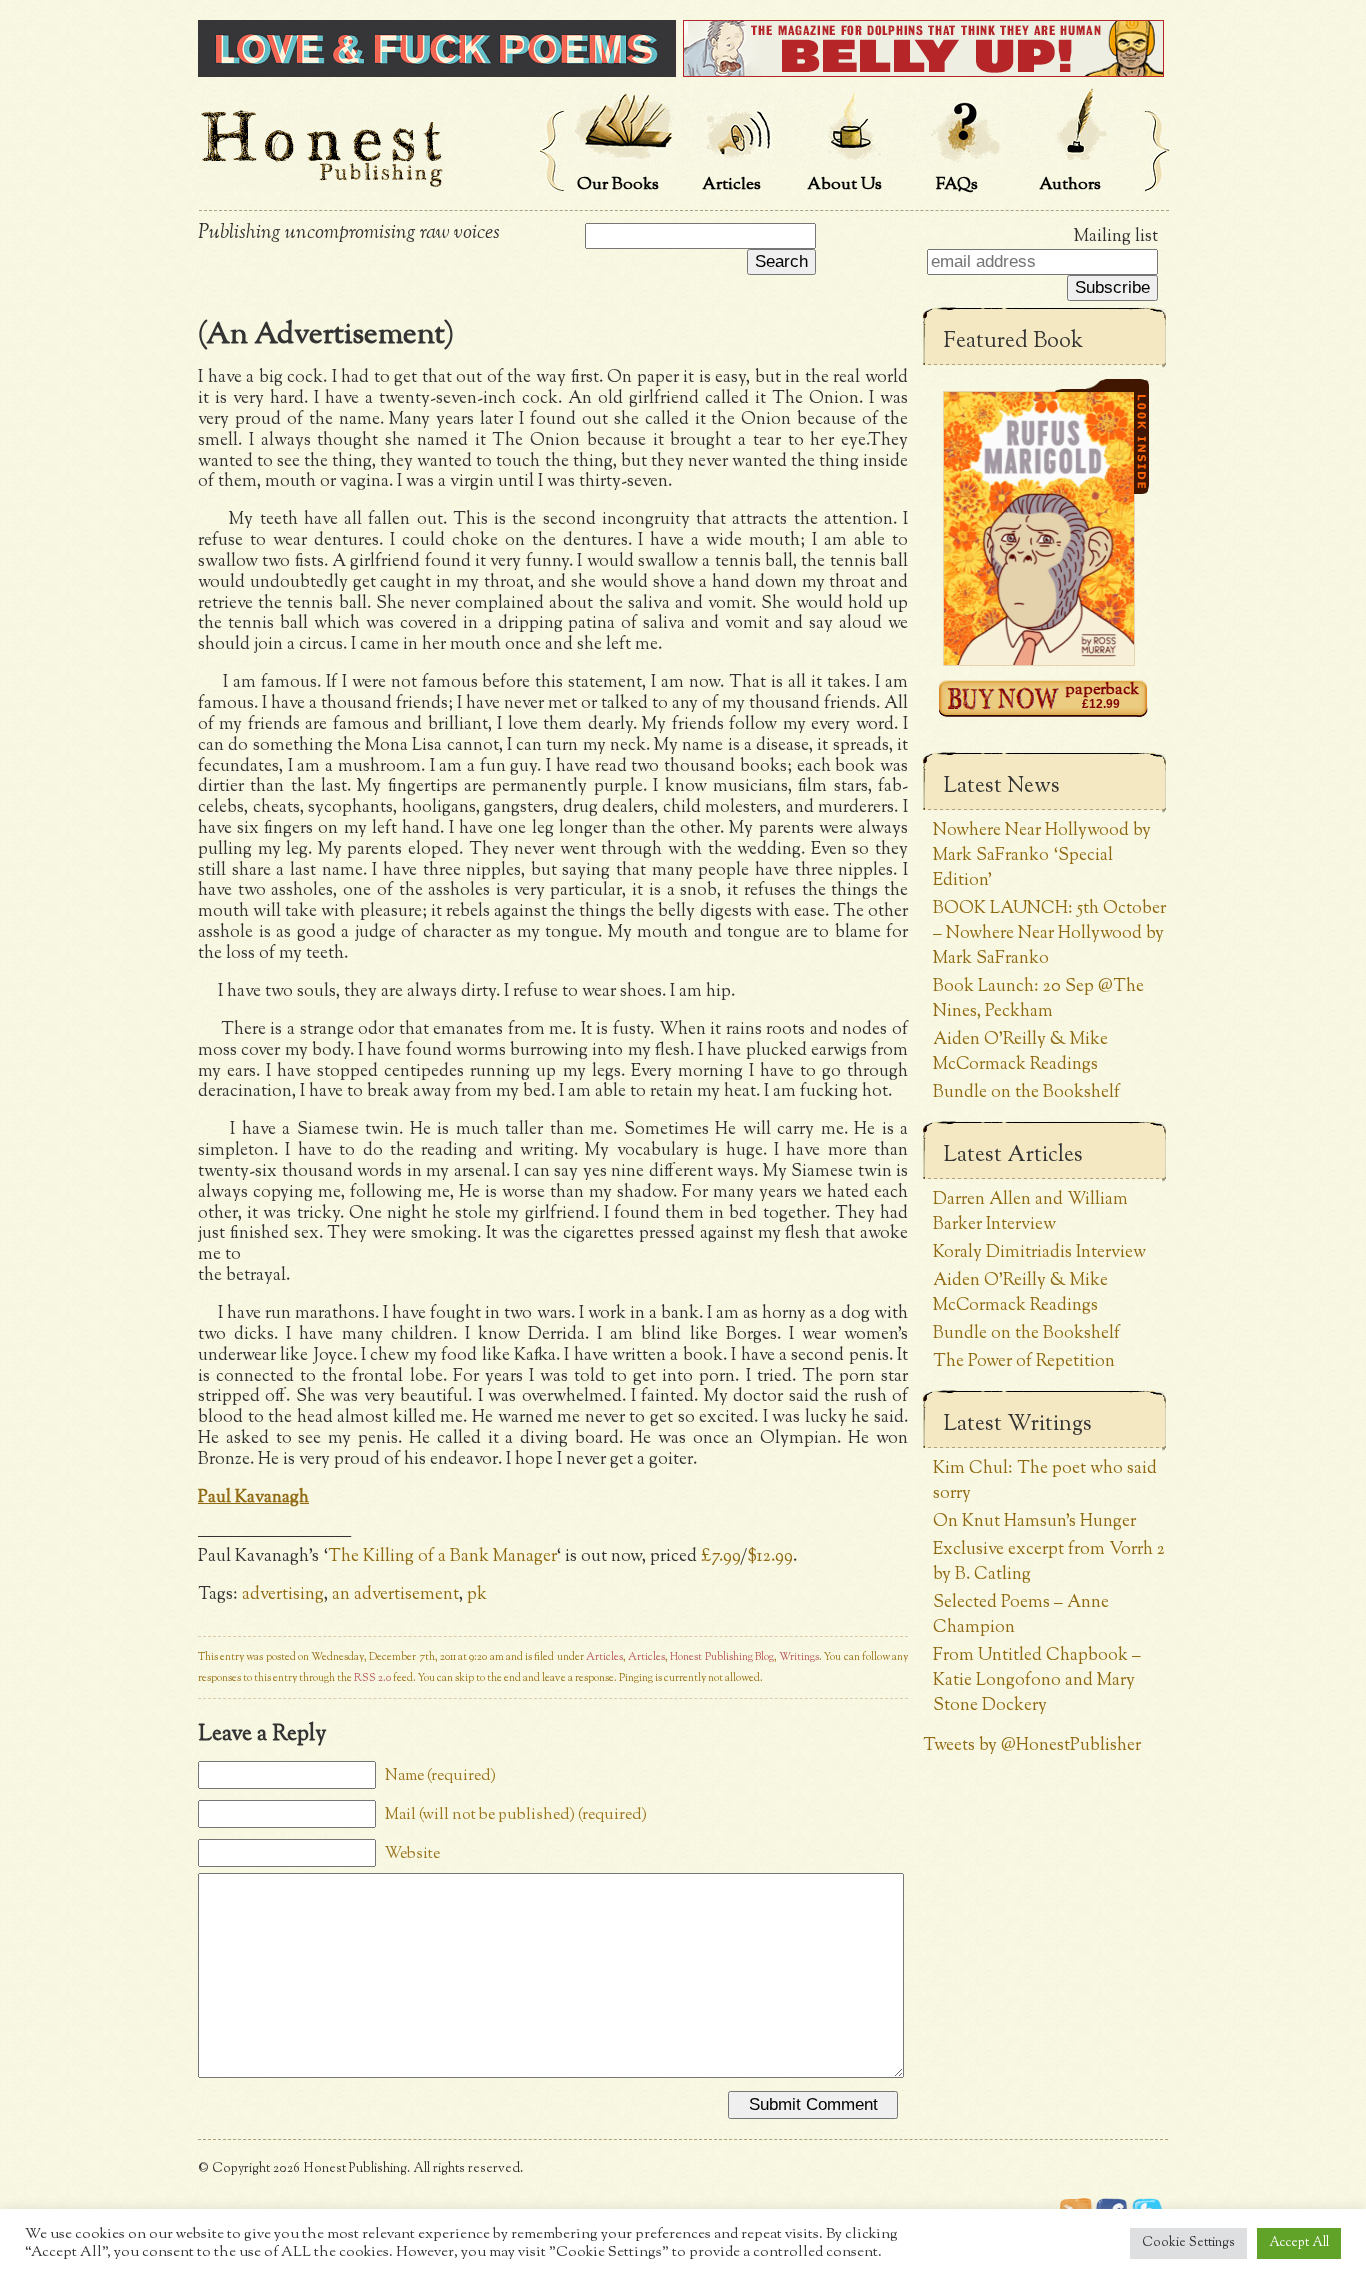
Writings (799, 1657)
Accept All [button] (1299, 2243)
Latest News (1001, 787)
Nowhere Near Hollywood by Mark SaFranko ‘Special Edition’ (1042, 855)
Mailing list (1116, 236)
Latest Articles (1013, 1156)
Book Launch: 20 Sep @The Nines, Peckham (1038, 999)
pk (477, 1594)
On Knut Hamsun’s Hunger (1034, 1521)
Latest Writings (1017, 1425)
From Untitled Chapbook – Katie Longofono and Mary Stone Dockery (1037, 1680)
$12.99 (770, 1556)
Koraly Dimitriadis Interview (1039, 1252)
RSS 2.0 (372, 1678)
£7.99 (720, 1556)
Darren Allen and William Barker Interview (1030, 1212)
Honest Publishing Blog (721, 1657)
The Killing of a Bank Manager (442, 1556)
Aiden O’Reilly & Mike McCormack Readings (1020, 1052)
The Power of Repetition (1024, 1361)
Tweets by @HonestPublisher (1032, 1745)
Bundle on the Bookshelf (1026, 1092)
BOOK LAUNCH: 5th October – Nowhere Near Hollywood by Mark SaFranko (1049, 933)
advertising (283, 1594)
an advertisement (395, 1594)
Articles (604, 1657)
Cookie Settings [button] (1188, 2243)
